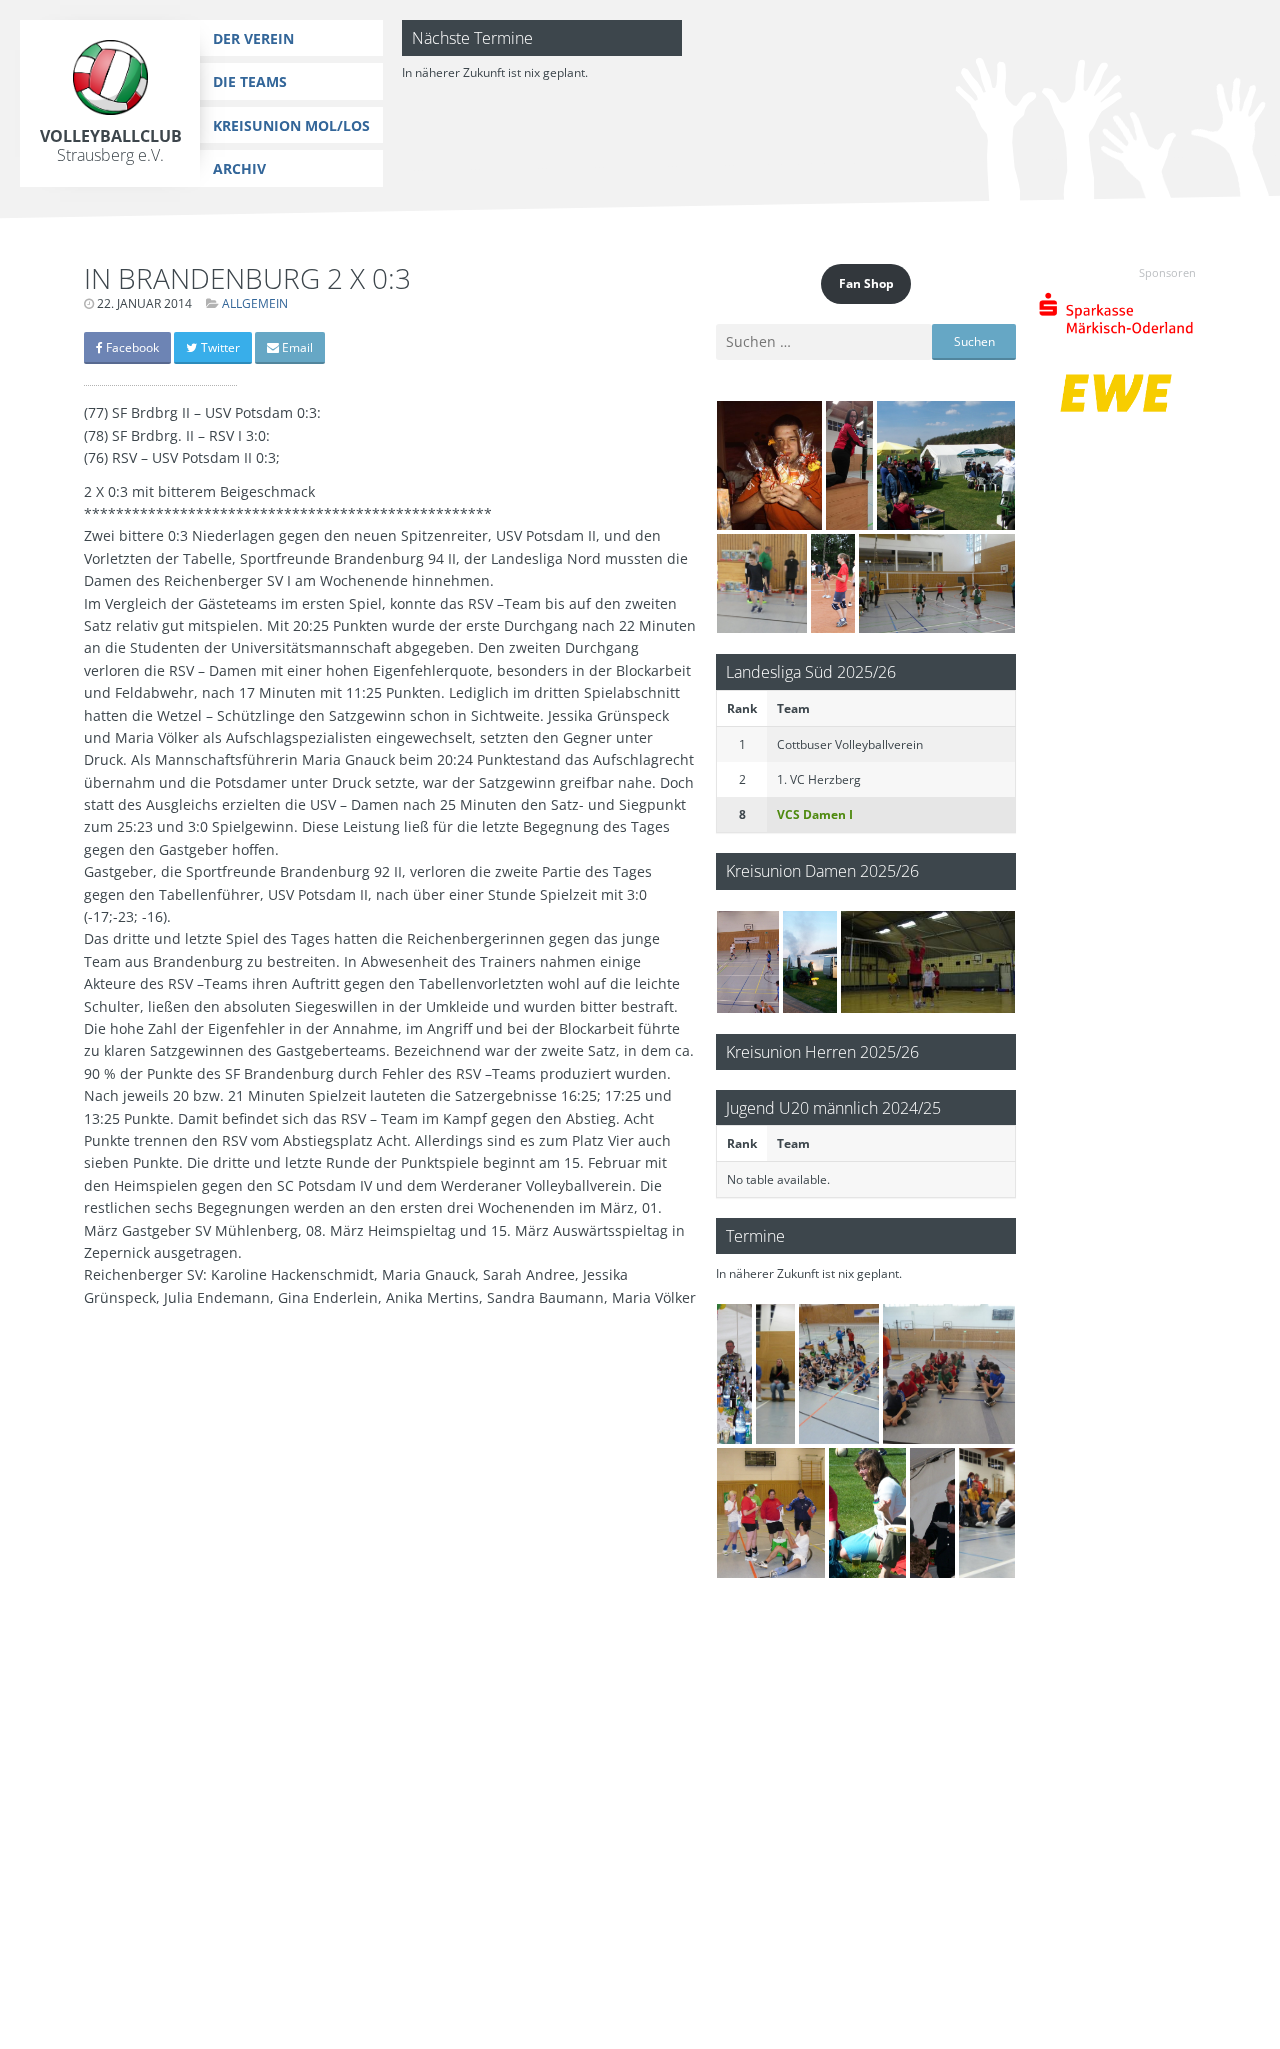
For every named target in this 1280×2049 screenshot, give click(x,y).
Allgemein (255, 303)
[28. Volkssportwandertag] (946, 465)
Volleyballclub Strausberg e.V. (111, 145)
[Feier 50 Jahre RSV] (734, 1374)
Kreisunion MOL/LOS (291, 125)
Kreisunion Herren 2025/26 (822, 1051)
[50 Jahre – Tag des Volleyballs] (748, 962)
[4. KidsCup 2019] (762, 583)
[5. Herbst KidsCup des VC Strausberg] (937, 583)
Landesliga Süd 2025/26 (811, 671)
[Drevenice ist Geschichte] (833, 583)
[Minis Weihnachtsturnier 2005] (928, 962)
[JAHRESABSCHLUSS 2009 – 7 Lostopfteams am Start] (771, 1513)
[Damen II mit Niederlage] (849, 465)
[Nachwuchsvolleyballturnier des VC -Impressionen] (839, 1374)
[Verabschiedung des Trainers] (769, 465)
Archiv (239, 168)
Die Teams (250, 81)
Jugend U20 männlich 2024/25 (833, 1107)
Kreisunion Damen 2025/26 (822, 870)
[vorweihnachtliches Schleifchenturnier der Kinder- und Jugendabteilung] (949, 1374)
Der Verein (253, 38)
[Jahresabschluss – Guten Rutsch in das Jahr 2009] (775, 1374)
